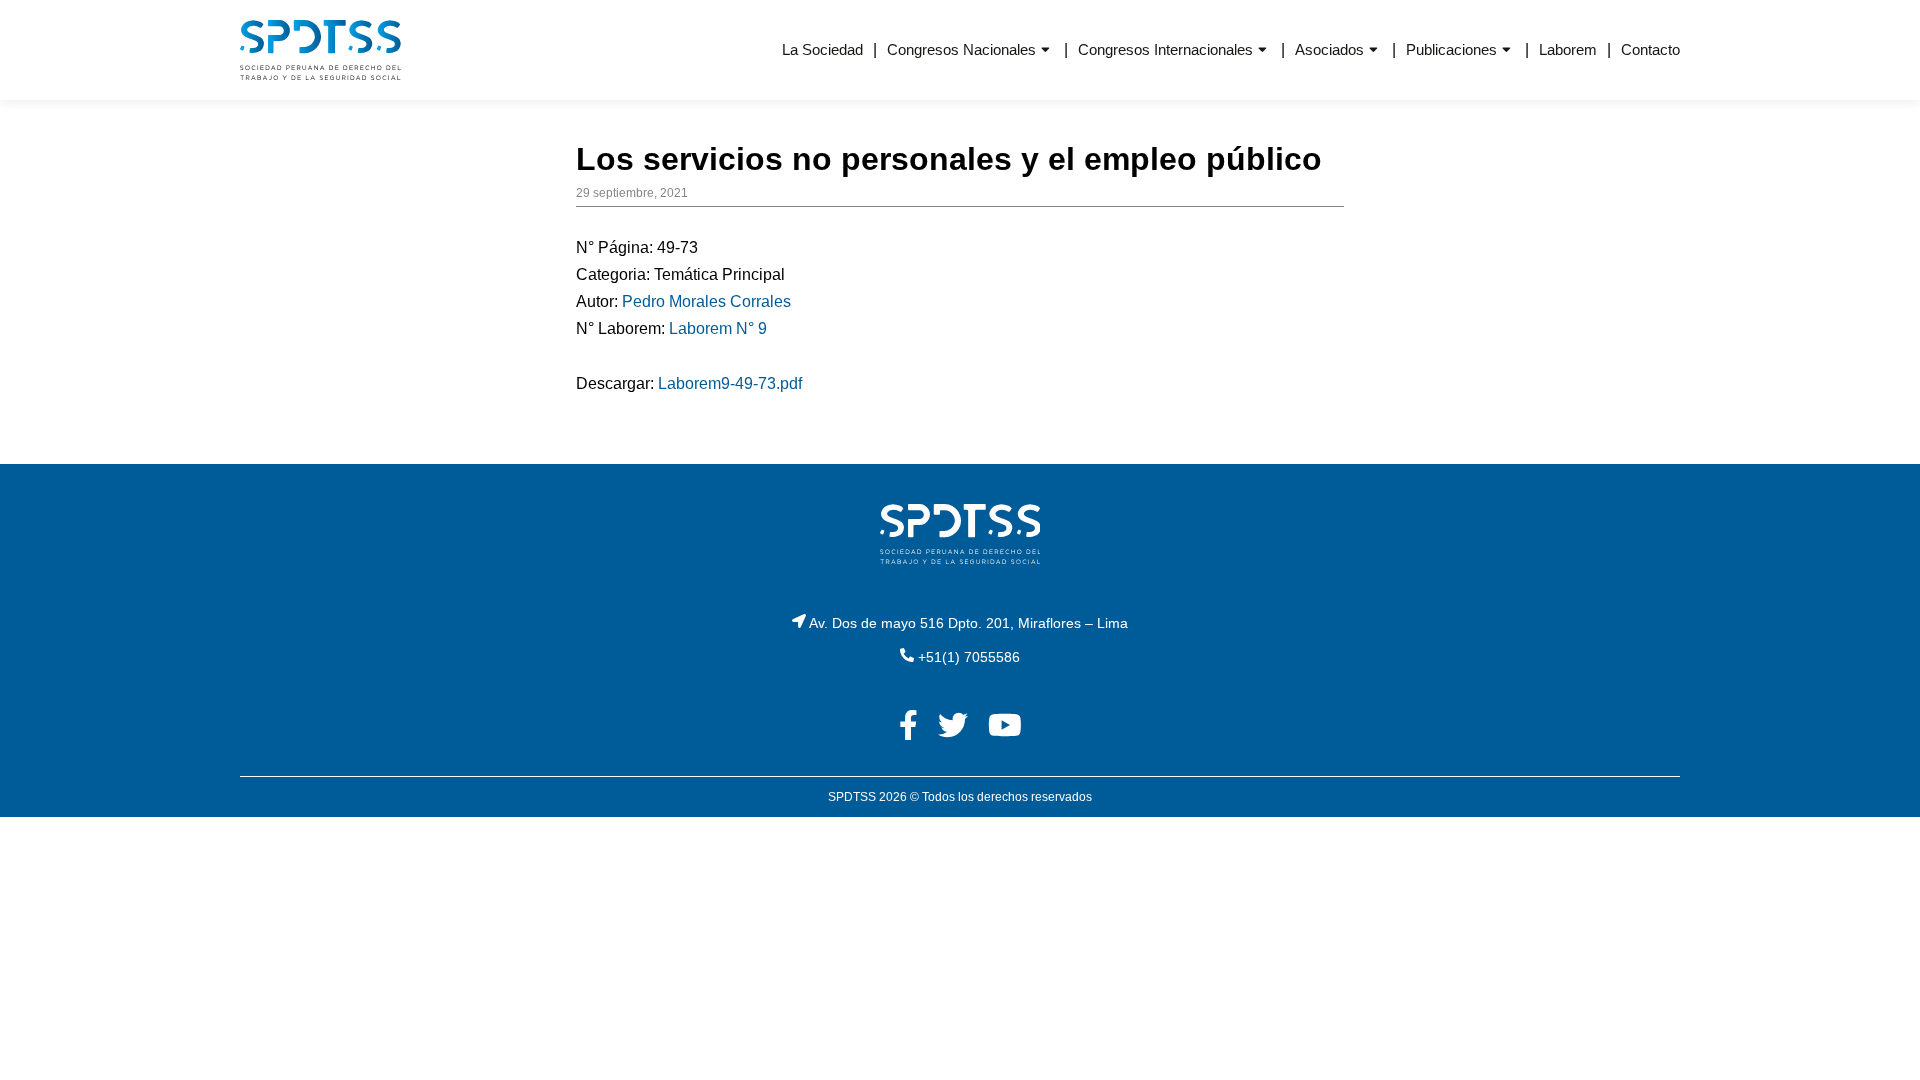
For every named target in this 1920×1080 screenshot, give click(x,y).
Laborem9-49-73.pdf (730, 383)
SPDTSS (852, 797)
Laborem (1568, 49)
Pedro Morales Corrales (706, 301)
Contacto (1650, 49)
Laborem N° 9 (718, 328)
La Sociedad (822, 49)
